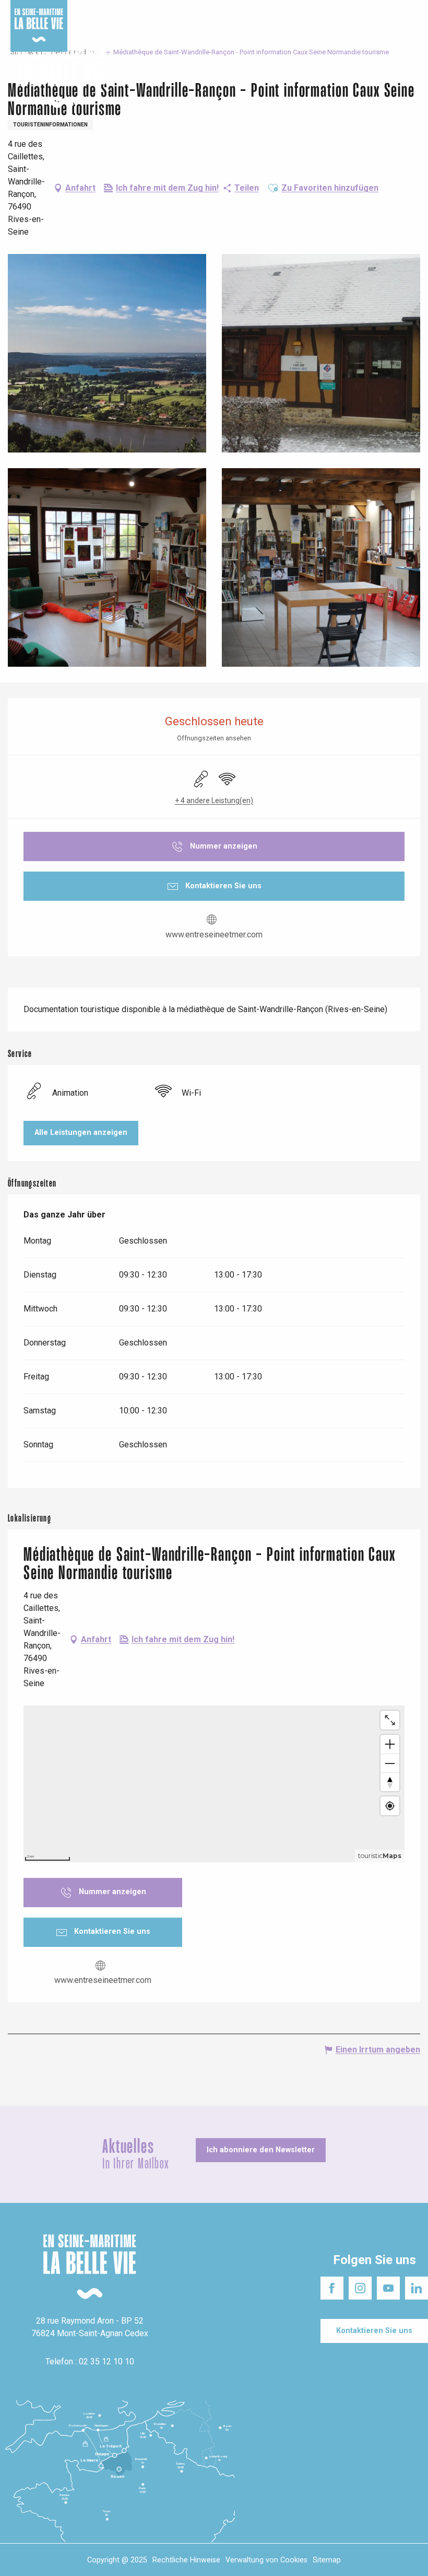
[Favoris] (388, 78)
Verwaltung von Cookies (266, 2560)
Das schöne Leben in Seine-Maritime (160, 10)
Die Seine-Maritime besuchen (274, 10)
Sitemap (327, 2560)
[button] (411, 78)
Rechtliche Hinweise (186, 2560)
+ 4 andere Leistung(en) (214, 800)
